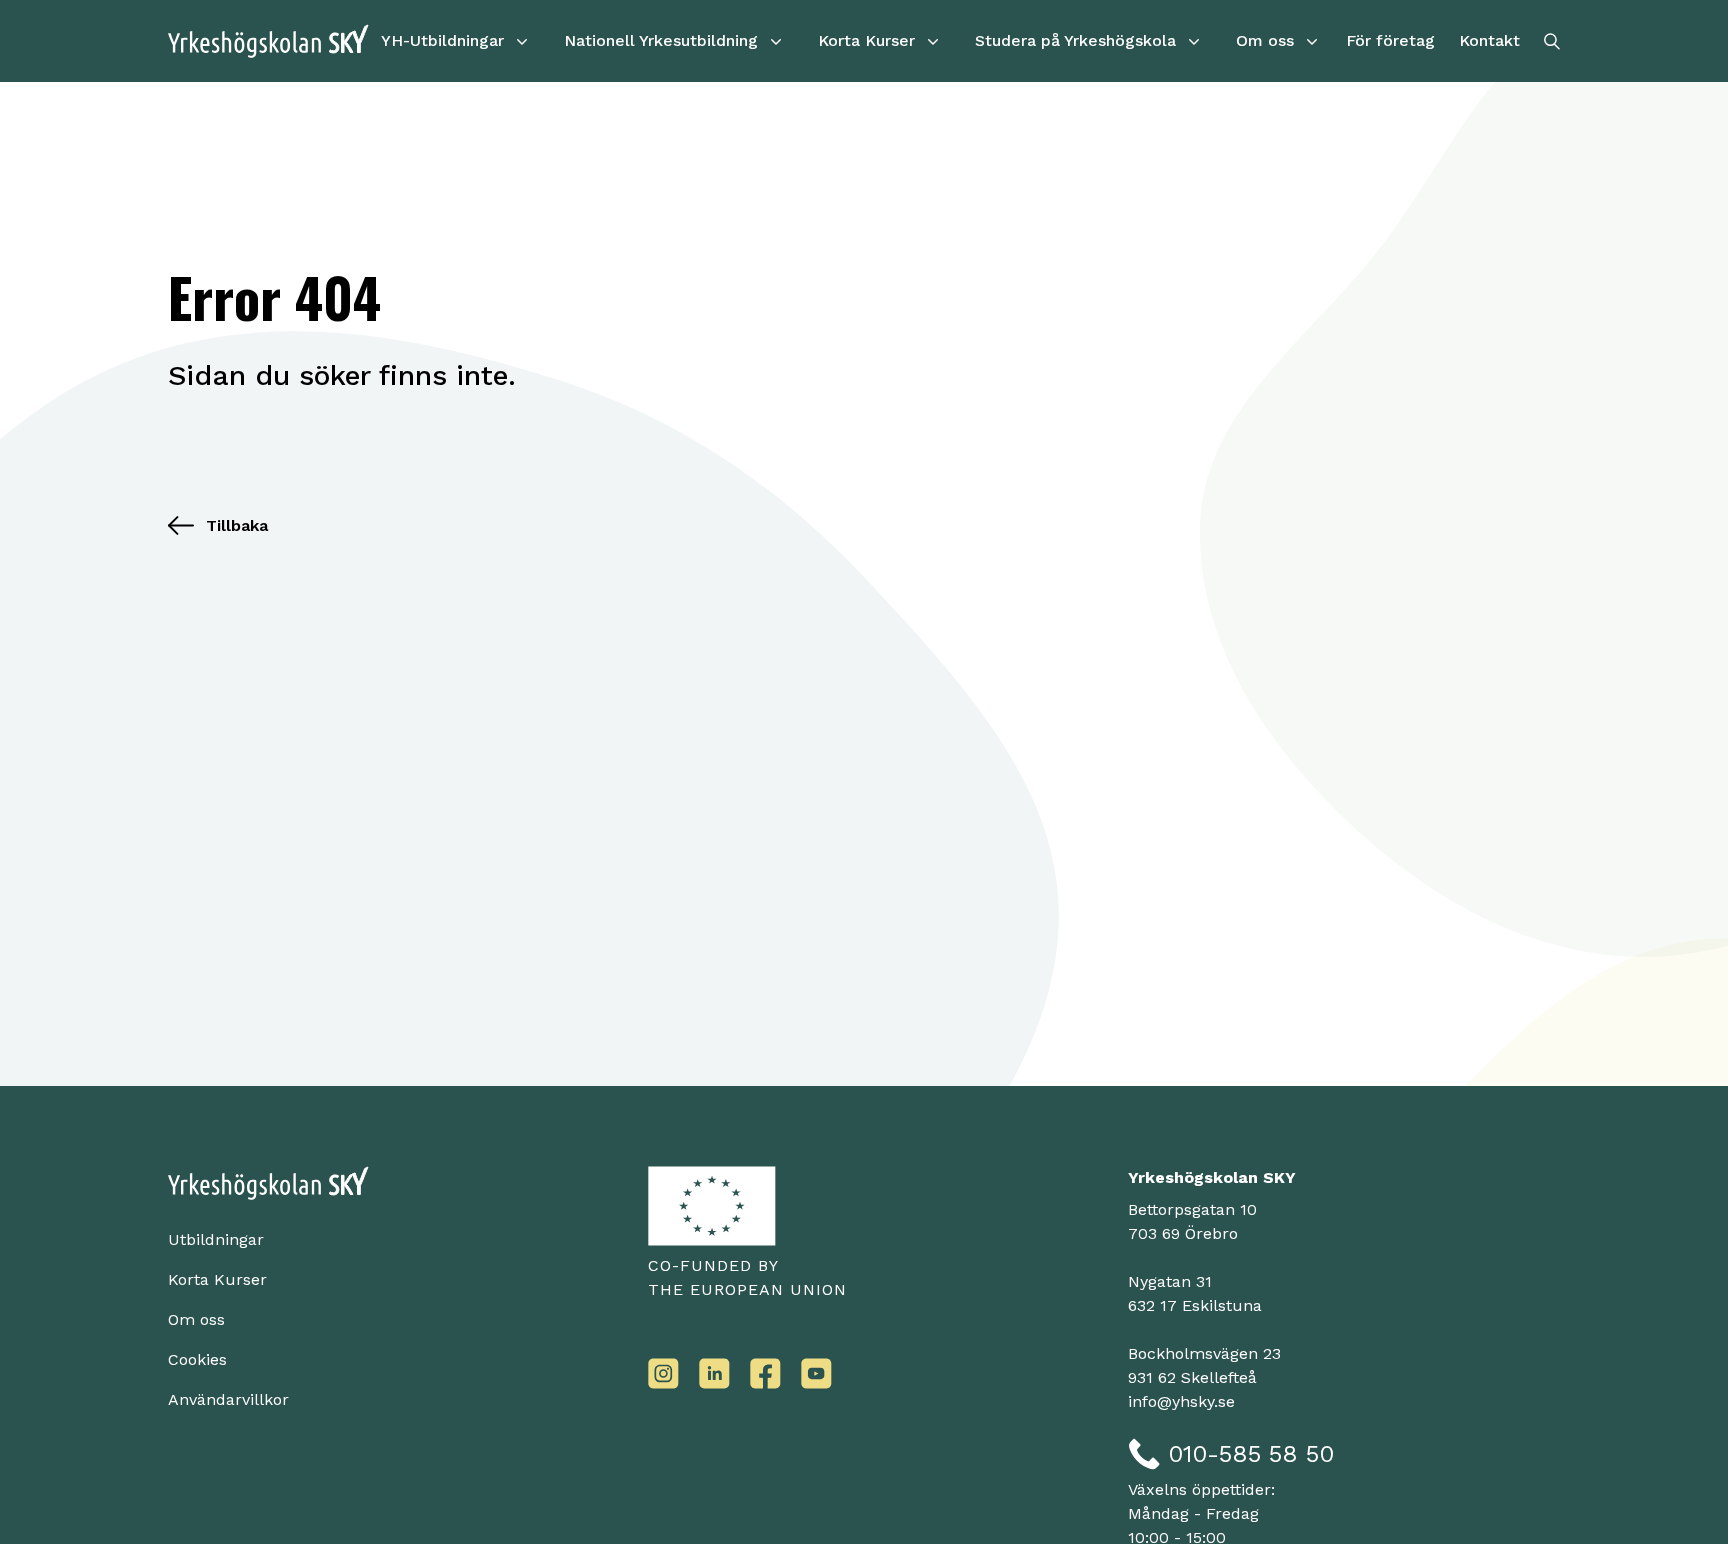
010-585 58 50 (1251, 1454)
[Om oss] (1312, 41)
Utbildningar (216, 1239)
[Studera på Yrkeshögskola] (1194, 41)
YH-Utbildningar (442, 40)
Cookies (197, 1359)
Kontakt (1489, 40)
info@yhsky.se (1181, 1401)
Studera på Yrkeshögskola (1075, 40)
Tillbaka (237, 525)
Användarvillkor (228, 1399)
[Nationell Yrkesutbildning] (776, 41)
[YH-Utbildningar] (522, 41)
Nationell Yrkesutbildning (661, 40)
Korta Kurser (866, 40)
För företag (1390, 40)
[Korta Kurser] (933, 41)
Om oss (1265, 40)
